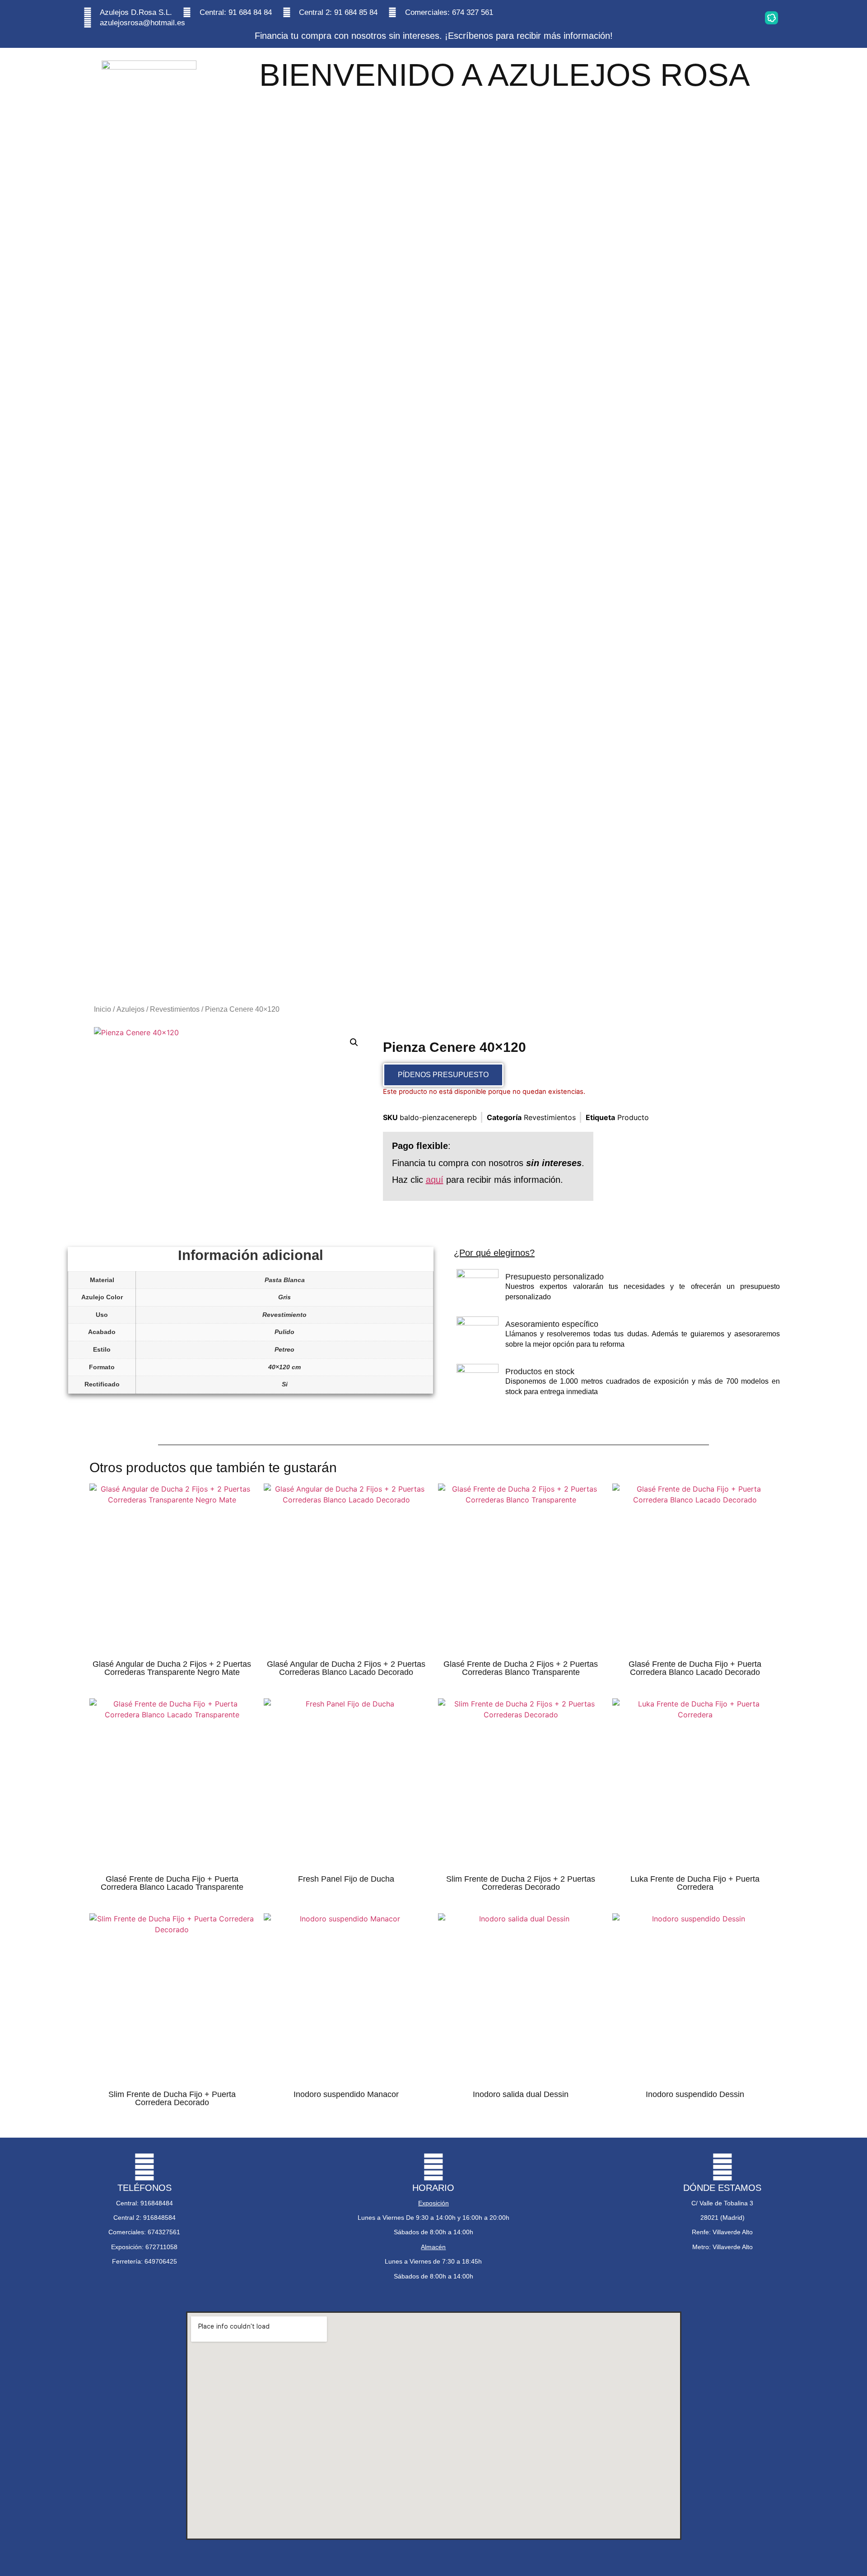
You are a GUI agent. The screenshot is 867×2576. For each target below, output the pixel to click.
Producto (633, 1117)
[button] (354, 1042)
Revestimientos (175, 1009)
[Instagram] (658, 18)
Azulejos (131, 1009)
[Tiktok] (743, 18)
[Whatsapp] (686, 18)
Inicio (103, 1009)
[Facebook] (715, 18)
